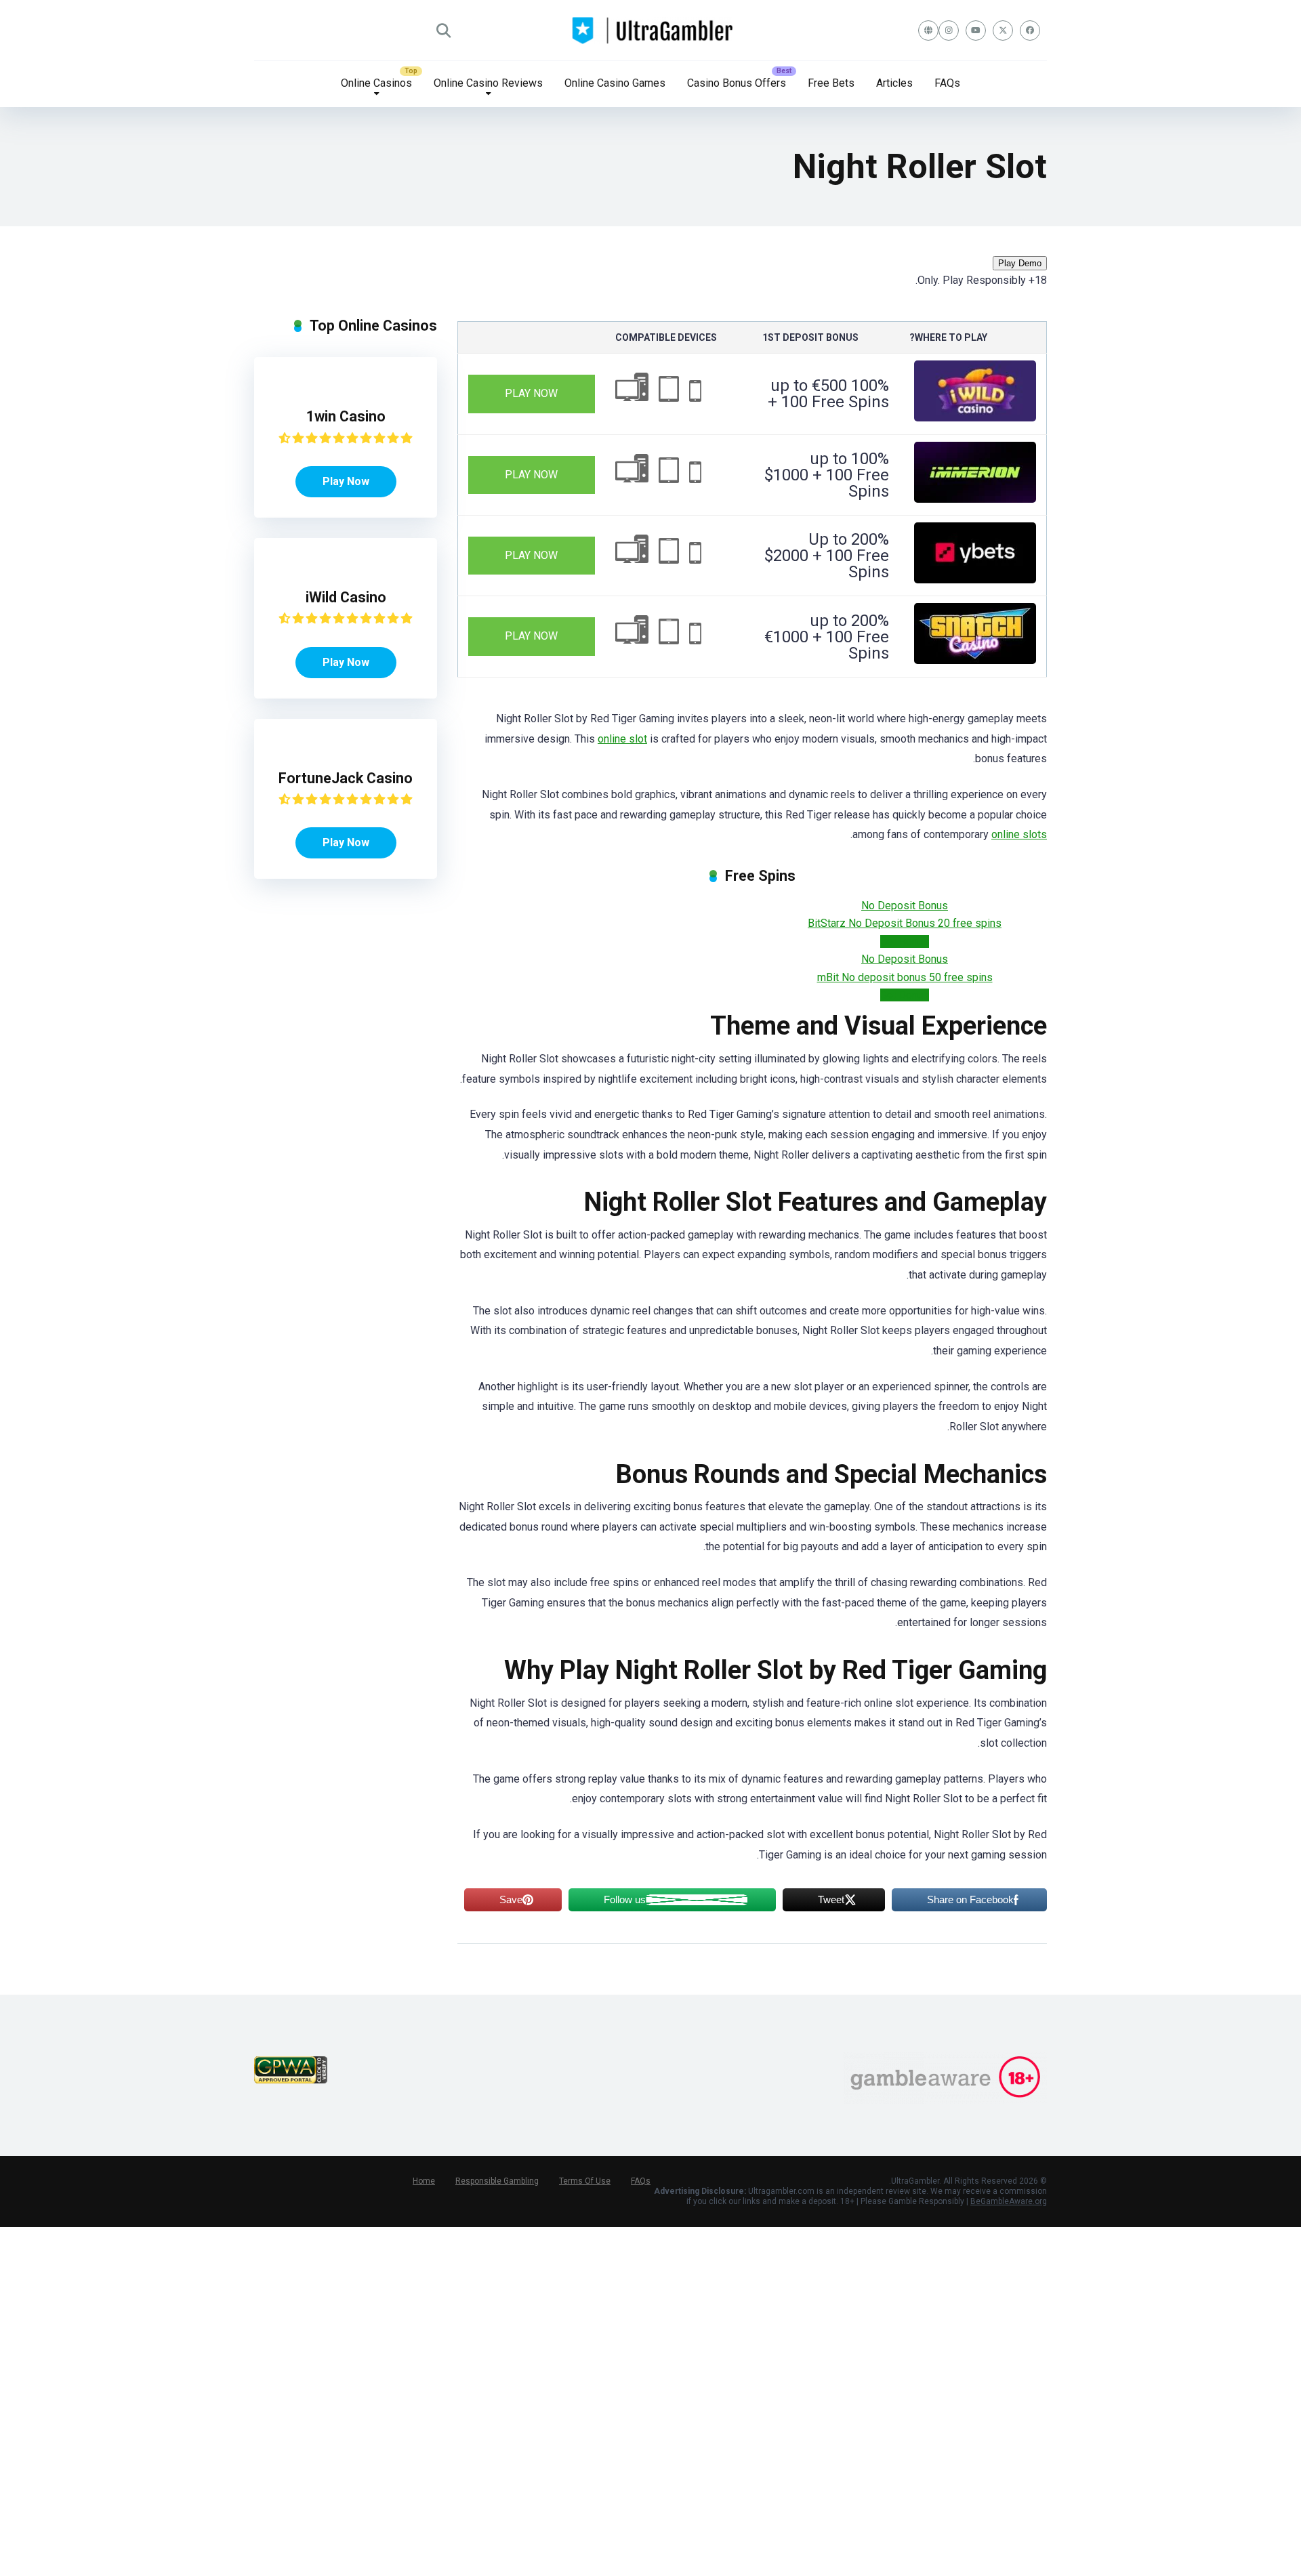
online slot (622, 739)
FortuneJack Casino (346, 778)
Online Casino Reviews (488, 83)
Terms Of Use (585, 2181)
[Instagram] (949, 30)
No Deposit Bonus (905, 906)
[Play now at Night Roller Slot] (975, 418)
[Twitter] (1003, 30)
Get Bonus (905, 941)
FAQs (947, 83)
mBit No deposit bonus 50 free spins (905, 977)
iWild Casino (346, 597)
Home (424, 2181)
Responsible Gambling (497, 2181)
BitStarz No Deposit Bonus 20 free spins (905, 923)
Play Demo (1020, 263)
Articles (894, 83)
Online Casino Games (615, 83)
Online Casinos (376, 83)
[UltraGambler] (651, 30)
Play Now (531, 393)
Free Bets (831, 83)
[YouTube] (976, 30)
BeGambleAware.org (1009, 2201)
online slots (1019, 834)
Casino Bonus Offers (737, 83)
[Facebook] (1030, 30)
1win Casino (346, 416)
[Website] (928, 30)
